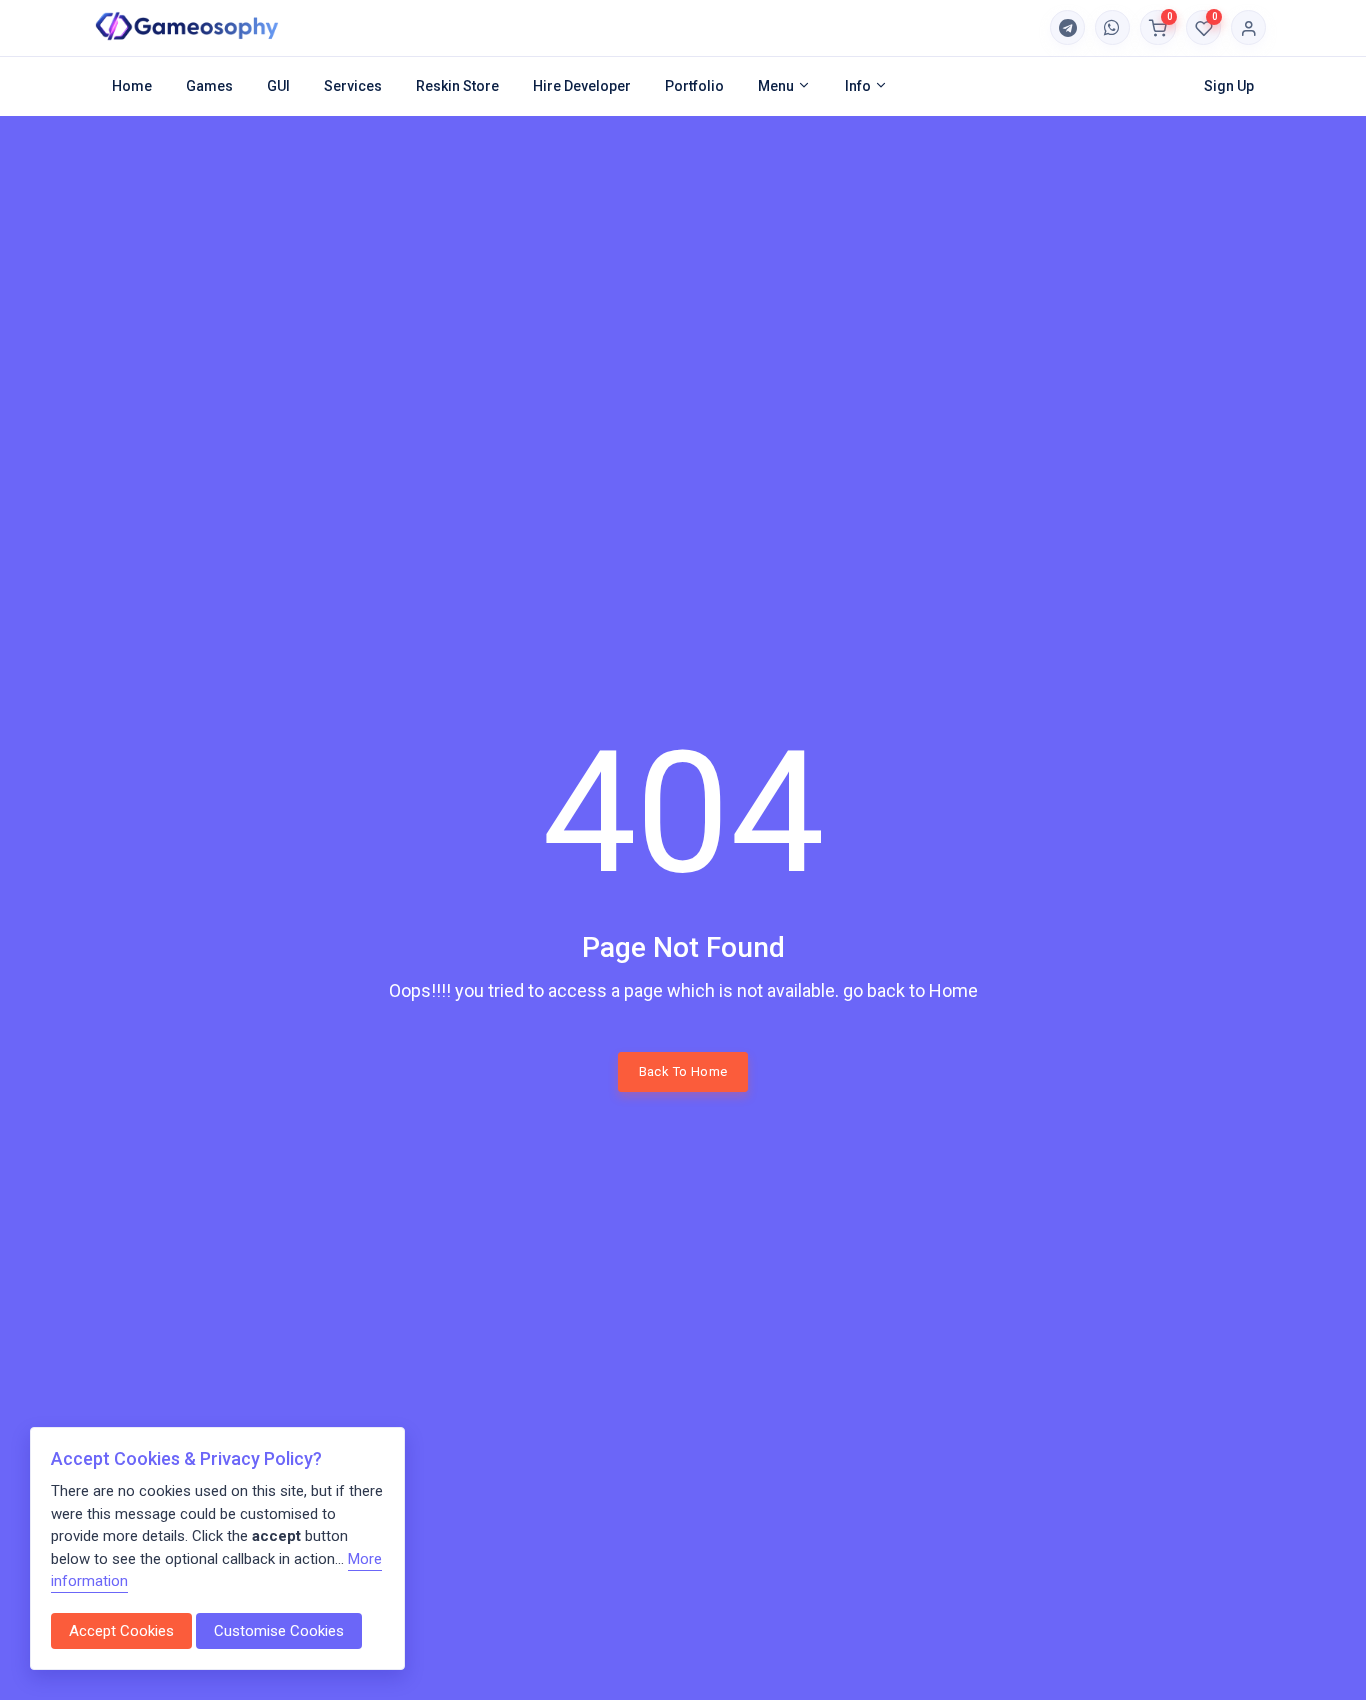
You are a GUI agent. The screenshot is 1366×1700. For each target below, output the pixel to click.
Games (209, 86)
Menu (777, 86)
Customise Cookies (279, 1631)
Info (859, 86)
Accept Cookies (121, 1631)
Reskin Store (457, 86)
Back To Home (683, 1071)
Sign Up (1229, 86)
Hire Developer (582, 86)
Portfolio (694, 86)
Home (132, 86)
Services (353, 86)
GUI (278, 86)
